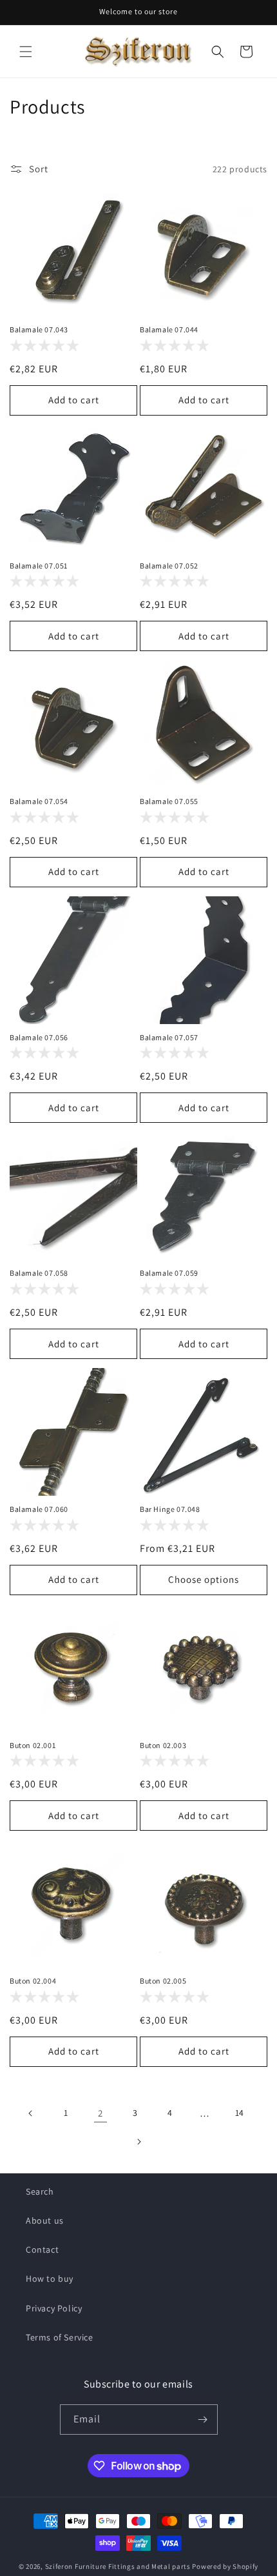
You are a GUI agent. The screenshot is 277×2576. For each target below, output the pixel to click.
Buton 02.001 (33, 1745)
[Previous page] (31, 2113)
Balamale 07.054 (39, 801)
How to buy (50, 2279)
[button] (26, 52)
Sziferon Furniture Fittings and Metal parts (118, 2566)
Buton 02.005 (163, 1981)
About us (45, 2220)
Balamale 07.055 (169, 801)
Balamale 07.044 (169, 329)
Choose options (204, 1579)
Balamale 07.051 (39, 566)
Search (40, 2191)
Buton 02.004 (33, 1981)
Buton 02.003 (163, 1745)
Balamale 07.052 (169, 566)
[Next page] (138, 2142)
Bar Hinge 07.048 (170, 1509)
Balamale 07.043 (39, 329)
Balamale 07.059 (169, 1273)
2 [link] (100, 2113)
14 (240, 2113)
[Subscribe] (203, 2420)
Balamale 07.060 (39, 1509)
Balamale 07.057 (169, 1037)
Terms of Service (60, 2337)
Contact (42, 2249)
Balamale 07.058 (39, 1273)
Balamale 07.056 (39, 1037)
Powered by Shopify (225, 2566)
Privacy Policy (54, 2308)
